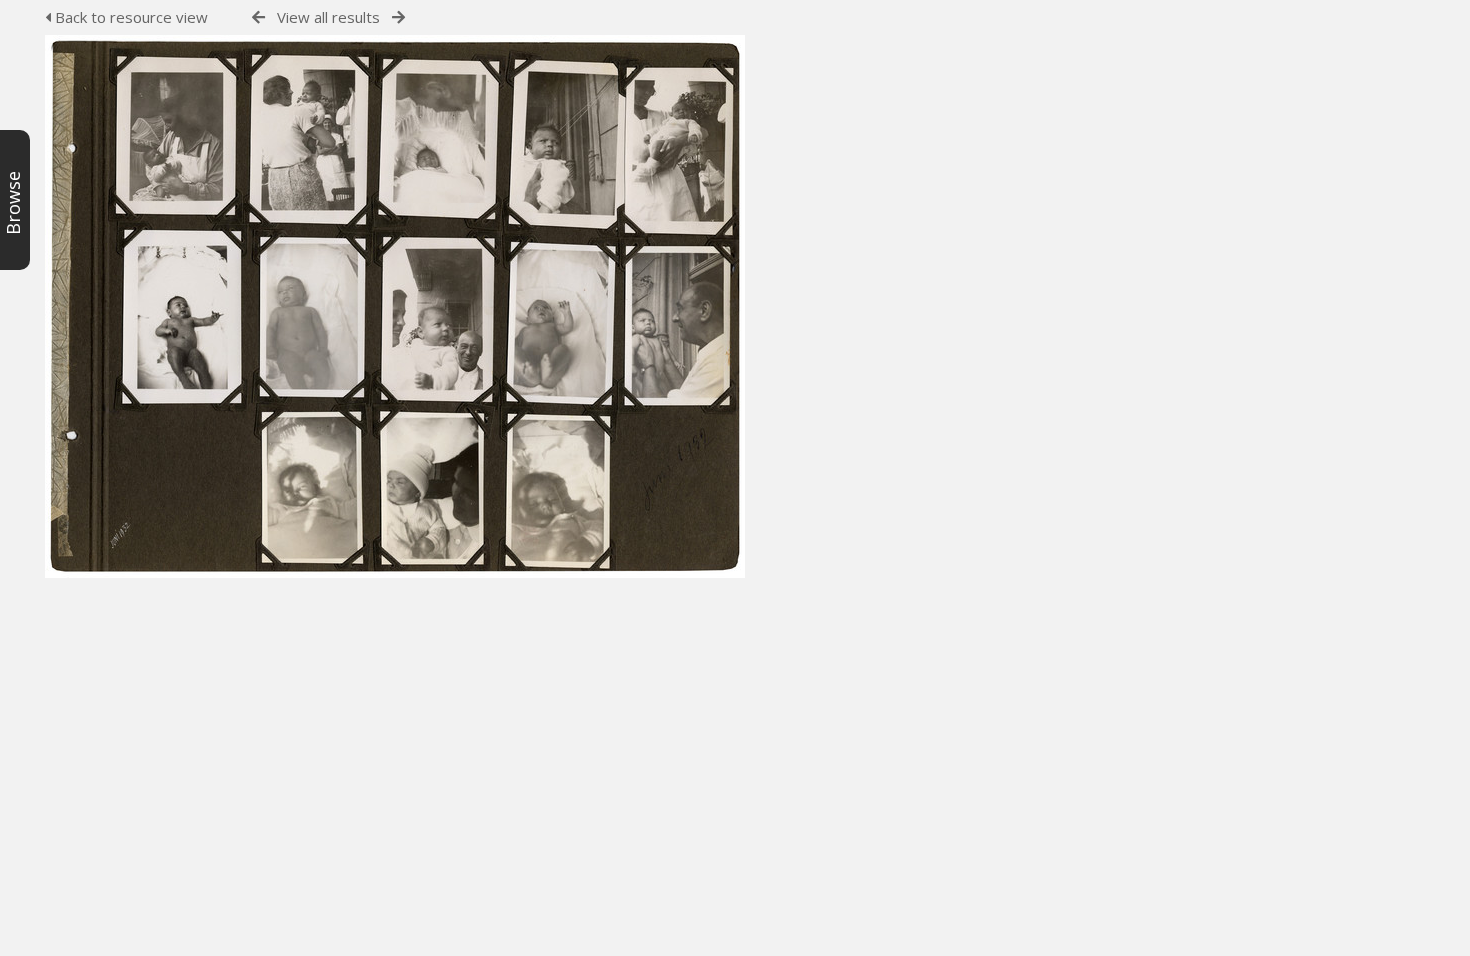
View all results (328, 17)
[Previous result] (258, 17)
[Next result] (398, 17)
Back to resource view (129, 17)
